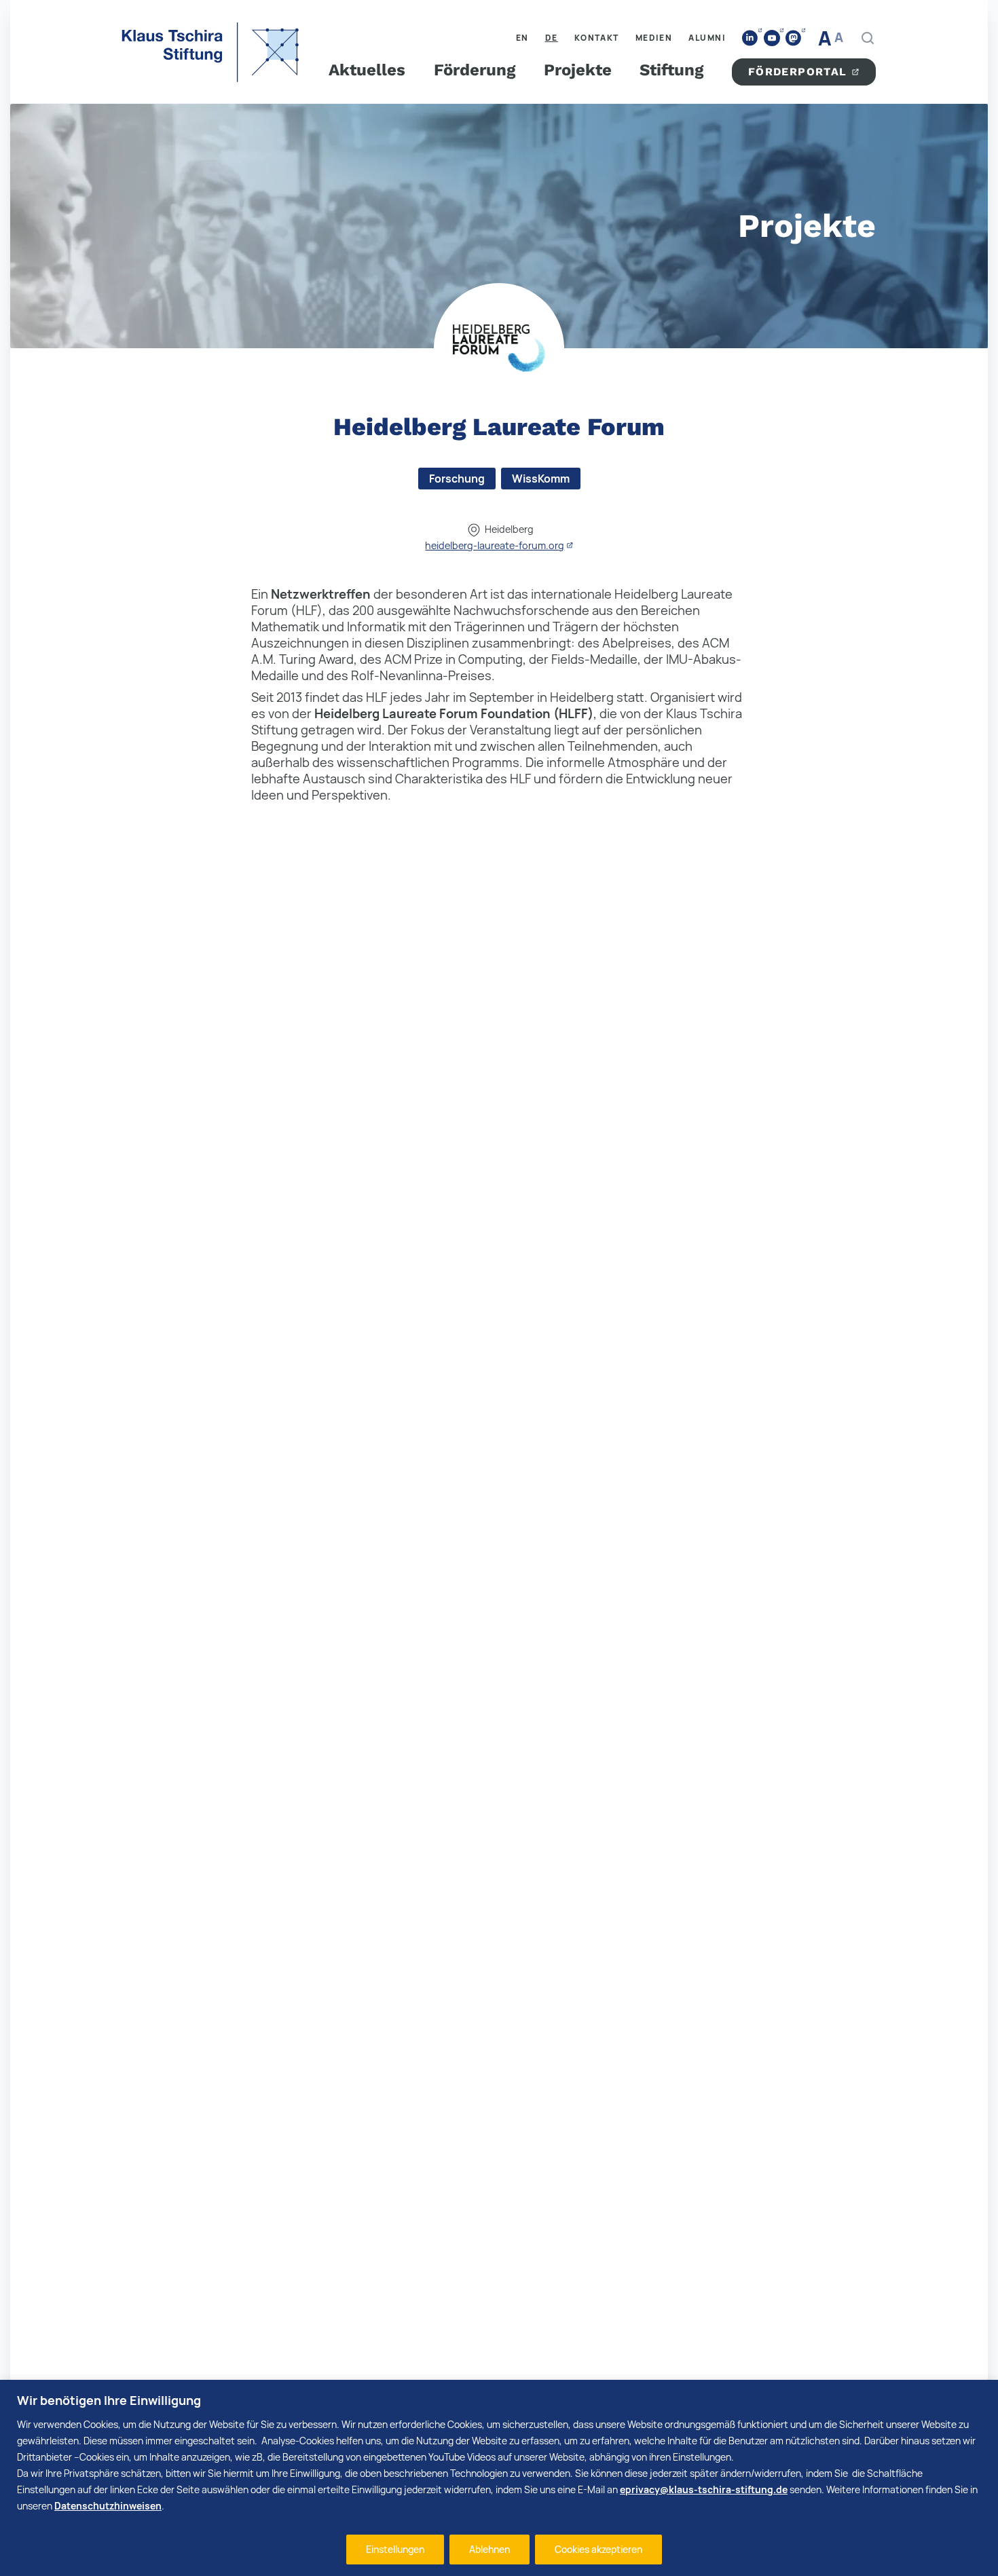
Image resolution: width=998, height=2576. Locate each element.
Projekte (578, 70)
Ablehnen (489, 2549)
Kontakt (597, 38)
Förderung (475, 70)
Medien (654, 38)
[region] (499, 2478)
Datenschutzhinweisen (108, 2506)
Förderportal (798, 72)
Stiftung (671, 70)
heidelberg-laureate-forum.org (495, 545)
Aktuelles (367, 70)
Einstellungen (395, 2549)
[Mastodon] (794, 38)
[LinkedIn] (750, 38)
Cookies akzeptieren (598, 2549)
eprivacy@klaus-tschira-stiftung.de (704, 2489)
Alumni (707, 38)
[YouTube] (772, 38)
